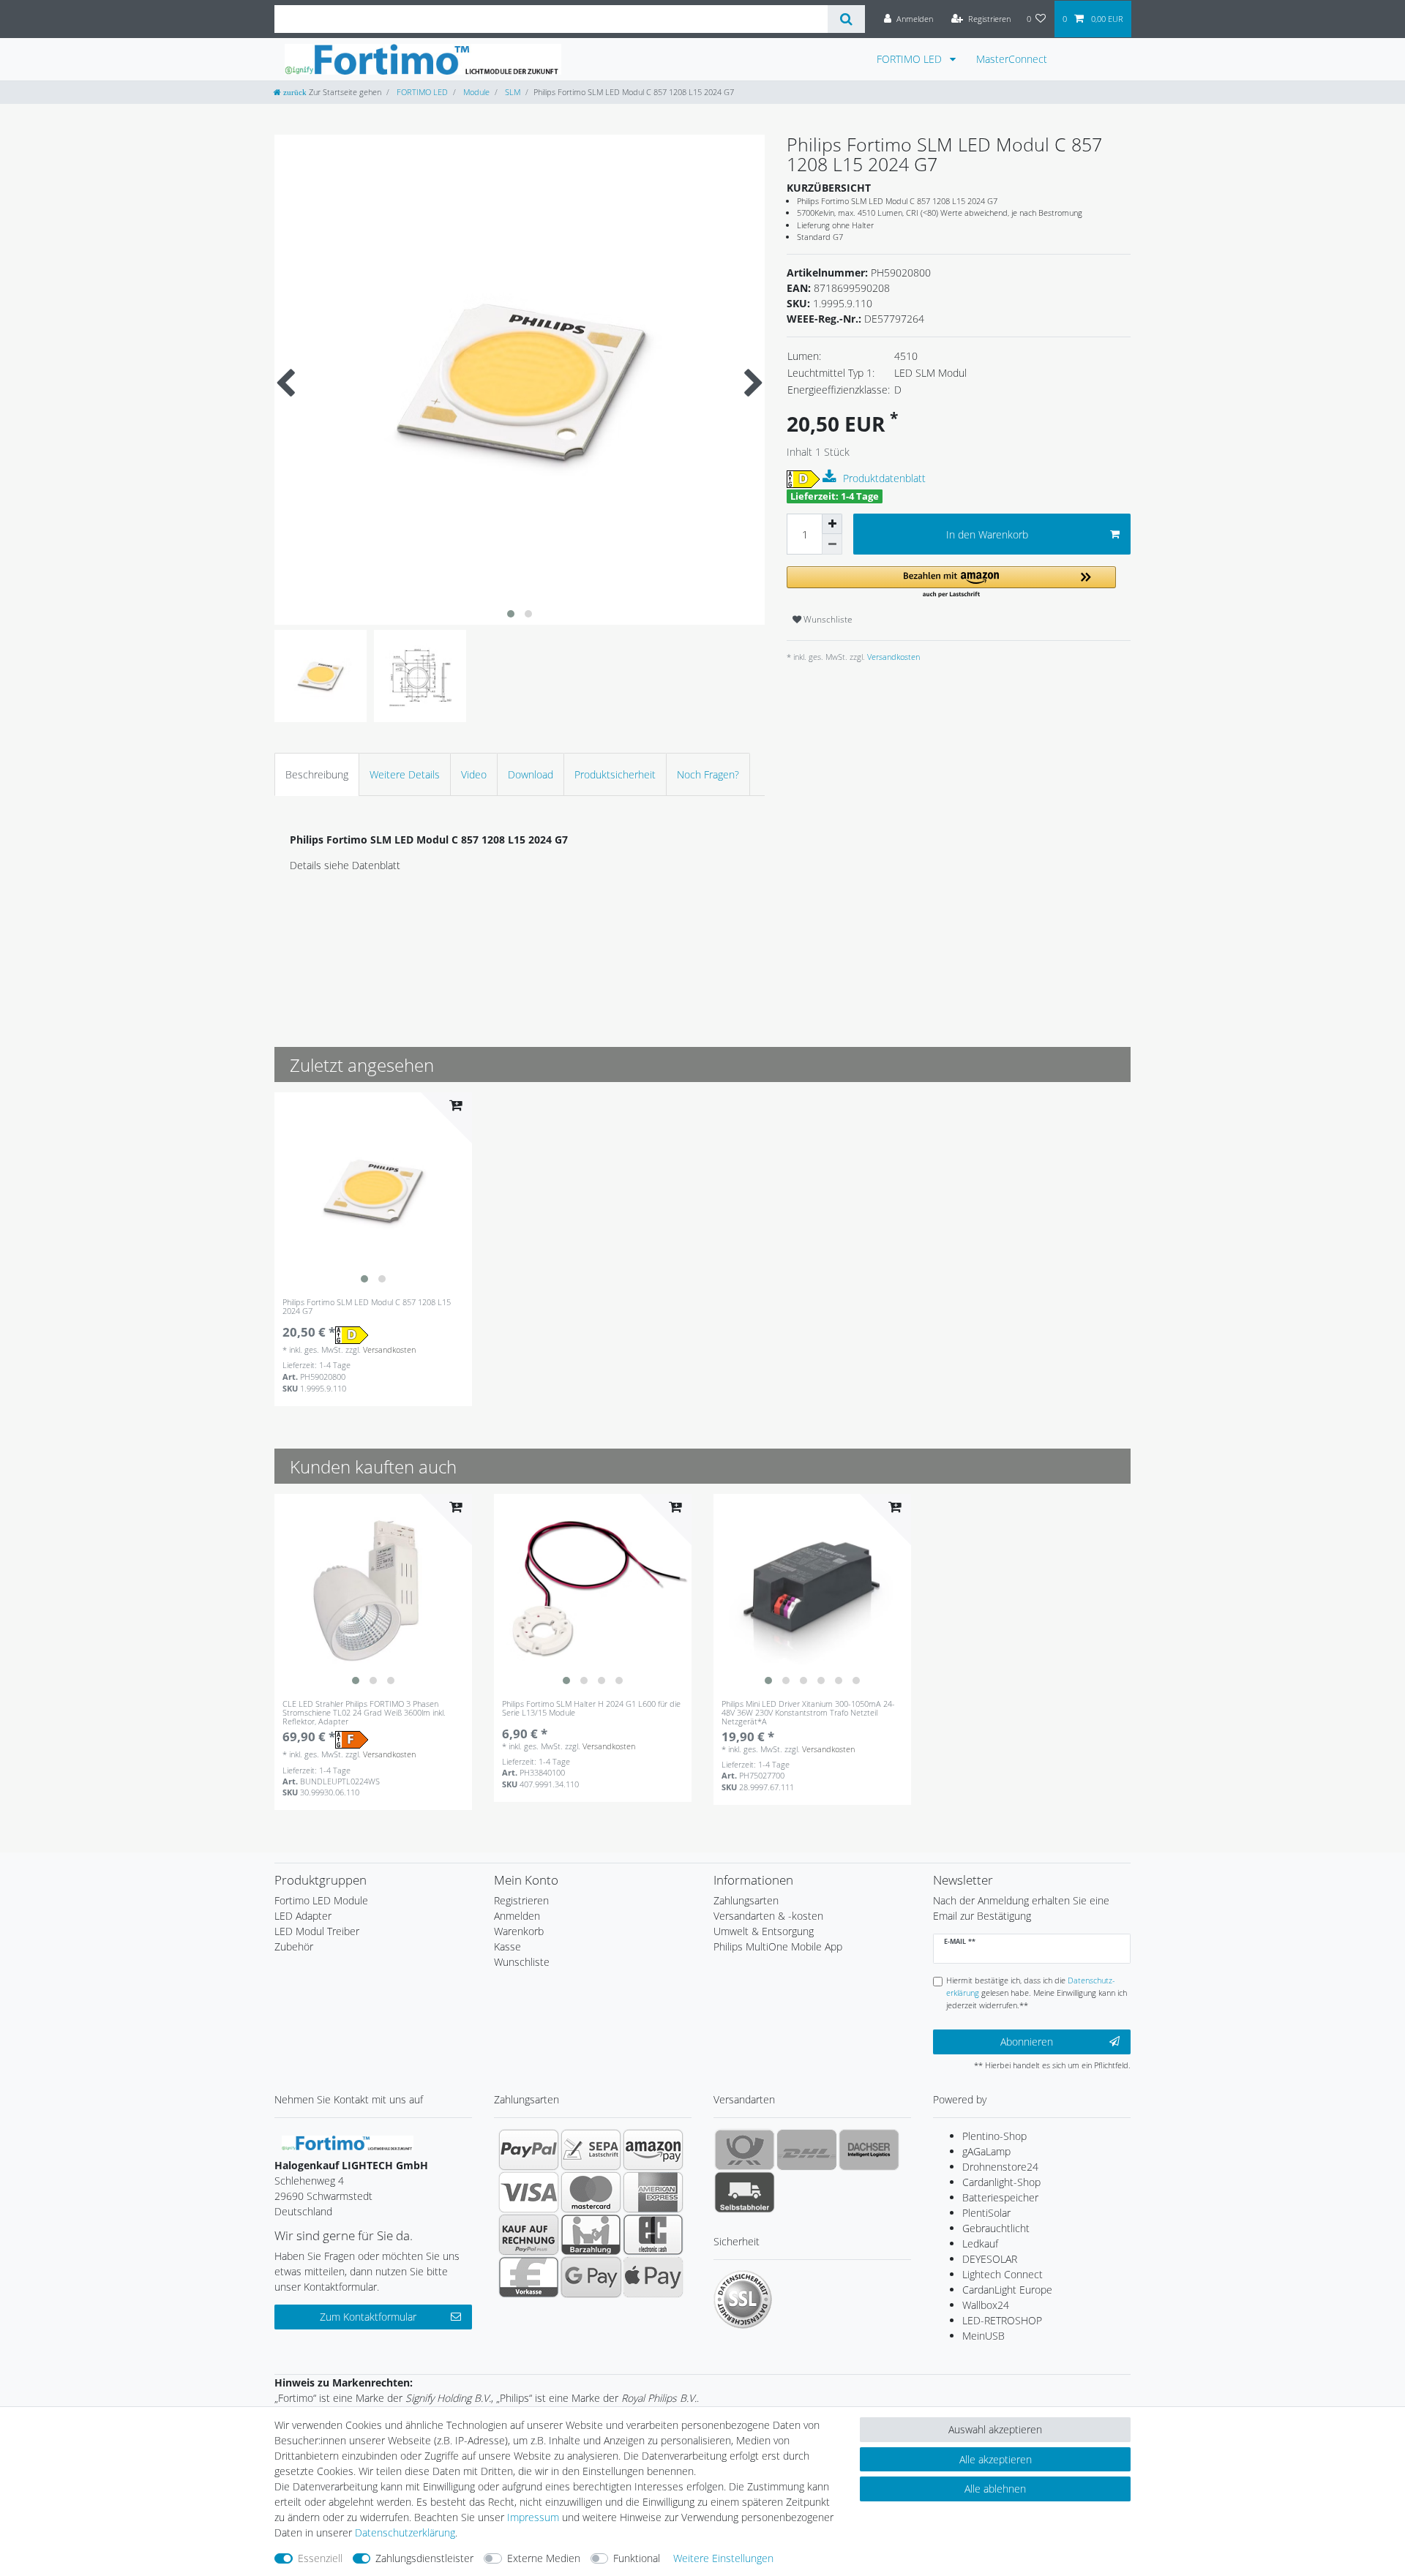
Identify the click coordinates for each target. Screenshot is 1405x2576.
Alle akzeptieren (996, 2459)
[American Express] (653, 2192)
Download (531, 774)
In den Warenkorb (987, 534)
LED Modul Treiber (317, 1931)
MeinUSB (983, 2336)
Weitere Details (405, 774)
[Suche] (846, 19)
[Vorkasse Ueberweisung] (529, 2277)
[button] (951, 583)
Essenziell (320, 2558)
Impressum (533, 2517)
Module (475, 92)
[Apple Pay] (653, 2277)
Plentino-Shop (994, 2136)
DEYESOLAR (990, 2259)
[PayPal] (529, 2149)
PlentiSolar (986, 2213)
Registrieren (521, 1900)
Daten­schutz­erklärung (405, 2532)
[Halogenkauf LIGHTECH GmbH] (348, 2142)
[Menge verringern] (832, 544)
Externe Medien (544, 2558)
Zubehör (294, 1946)
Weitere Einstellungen (723, 2558)
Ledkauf (980, 2243)
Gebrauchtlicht (996, 2228)
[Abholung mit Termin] (745, 2192)
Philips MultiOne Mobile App (778, 1946)
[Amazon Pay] (653, 2149)
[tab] (317, 774)
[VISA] (529, 2192)
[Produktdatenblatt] (831, 477)
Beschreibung (317, 774)
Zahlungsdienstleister (424, 2558)
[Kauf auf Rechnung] (529, 2234)
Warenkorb (519, 1931)
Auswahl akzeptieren (995, 2429)
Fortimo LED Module (321, 1900)
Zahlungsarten (746, 1900)
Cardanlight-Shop (1001, 2182)
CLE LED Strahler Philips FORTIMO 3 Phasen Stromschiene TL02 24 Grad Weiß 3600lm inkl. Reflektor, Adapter (364, 1713)
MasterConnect (1012, 59)
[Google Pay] (591, 2277)
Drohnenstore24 (1000, 2167)
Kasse (507, 1946)
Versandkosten (892, 657)
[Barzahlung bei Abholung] (591, 2234)
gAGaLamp (986, 2151)
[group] (373, 1191)
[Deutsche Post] (745, 2149)
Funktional (637, 2558)
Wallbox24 (986, 2305)
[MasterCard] (591, 2192)
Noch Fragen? (708, 774)
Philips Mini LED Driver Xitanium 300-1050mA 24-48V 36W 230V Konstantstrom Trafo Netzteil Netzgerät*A (808, 1713)
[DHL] (807, 2149)
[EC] (653, 2234)
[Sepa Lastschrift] (591, 2149)
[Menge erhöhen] (832, 524)
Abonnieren (1027, 2042)
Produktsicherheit (615, 774)
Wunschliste (827, 619)
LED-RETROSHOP (1002, 2320)
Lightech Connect (1003, 2274)
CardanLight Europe (1007, 2290)
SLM (512, 92)
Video (474, 774)
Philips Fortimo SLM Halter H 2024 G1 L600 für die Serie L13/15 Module (591, 1709)
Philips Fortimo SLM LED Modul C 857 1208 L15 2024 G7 (367, 1307)
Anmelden (517, 1916)
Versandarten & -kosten (768, 1916)
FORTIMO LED (911, 59)
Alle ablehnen (995, 2489)
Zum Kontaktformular (368, 2317)
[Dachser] (869, 2149)
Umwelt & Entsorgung (764, 1931)
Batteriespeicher (1000, 2197)
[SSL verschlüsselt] (743, 2299)
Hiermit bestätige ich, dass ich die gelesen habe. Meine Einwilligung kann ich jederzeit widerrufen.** (1037, 1993)
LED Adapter (303, 1916)
